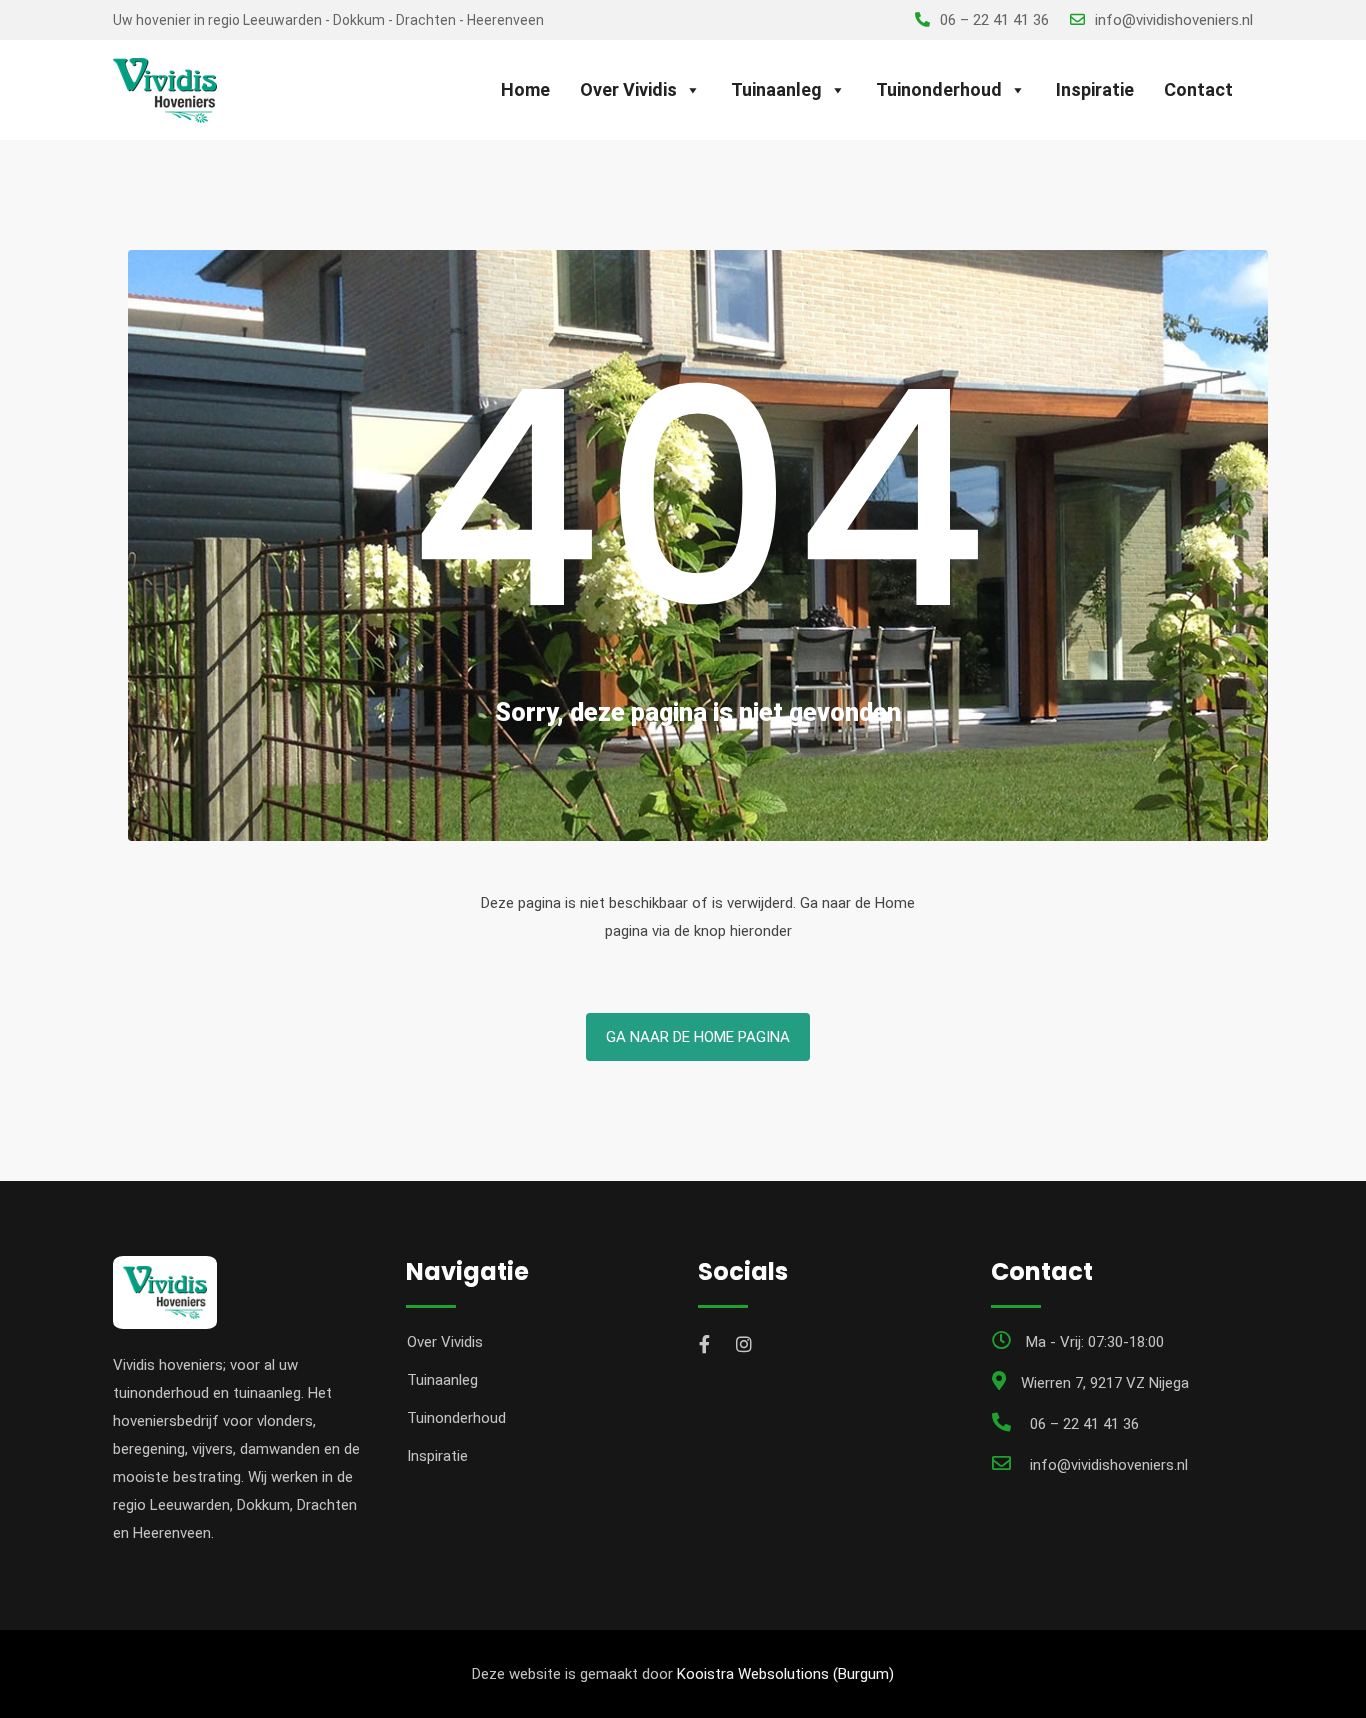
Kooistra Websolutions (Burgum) (785, 1674)
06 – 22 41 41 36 (994, 20)
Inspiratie (1095, 89)
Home (525, 89)
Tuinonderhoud (939, 89)
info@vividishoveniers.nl (1174, 20)
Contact (1198, 89)
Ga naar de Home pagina (698, 1037)
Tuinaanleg (776, 89)
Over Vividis (628, 89)
